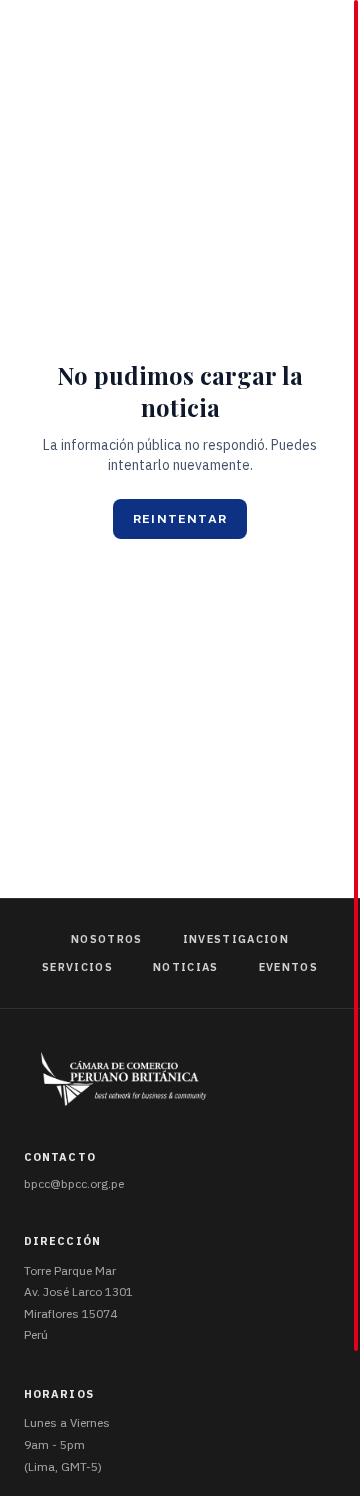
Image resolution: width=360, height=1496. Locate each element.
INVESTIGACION (236, 939)
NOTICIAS (186, 967)
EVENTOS (288, 967)
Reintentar (180, 519)
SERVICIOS (77, 967)
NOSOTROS (107, 939)
